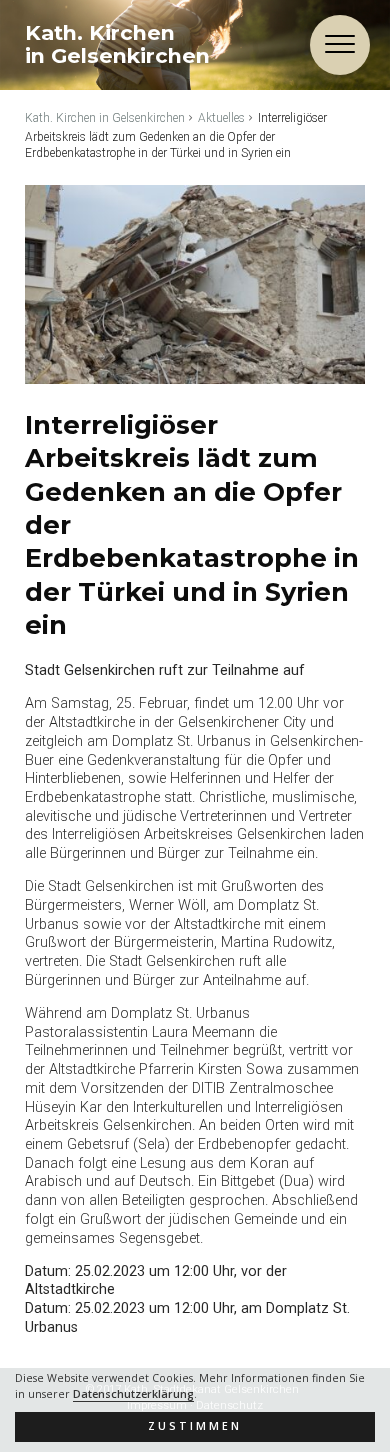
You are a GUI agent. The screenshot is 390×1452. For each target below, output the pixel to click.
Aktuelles (221, 118)
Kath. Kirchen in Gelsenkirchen (105, 118)
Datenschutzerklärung (133, 1394)
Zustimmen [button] (195, 1426)
